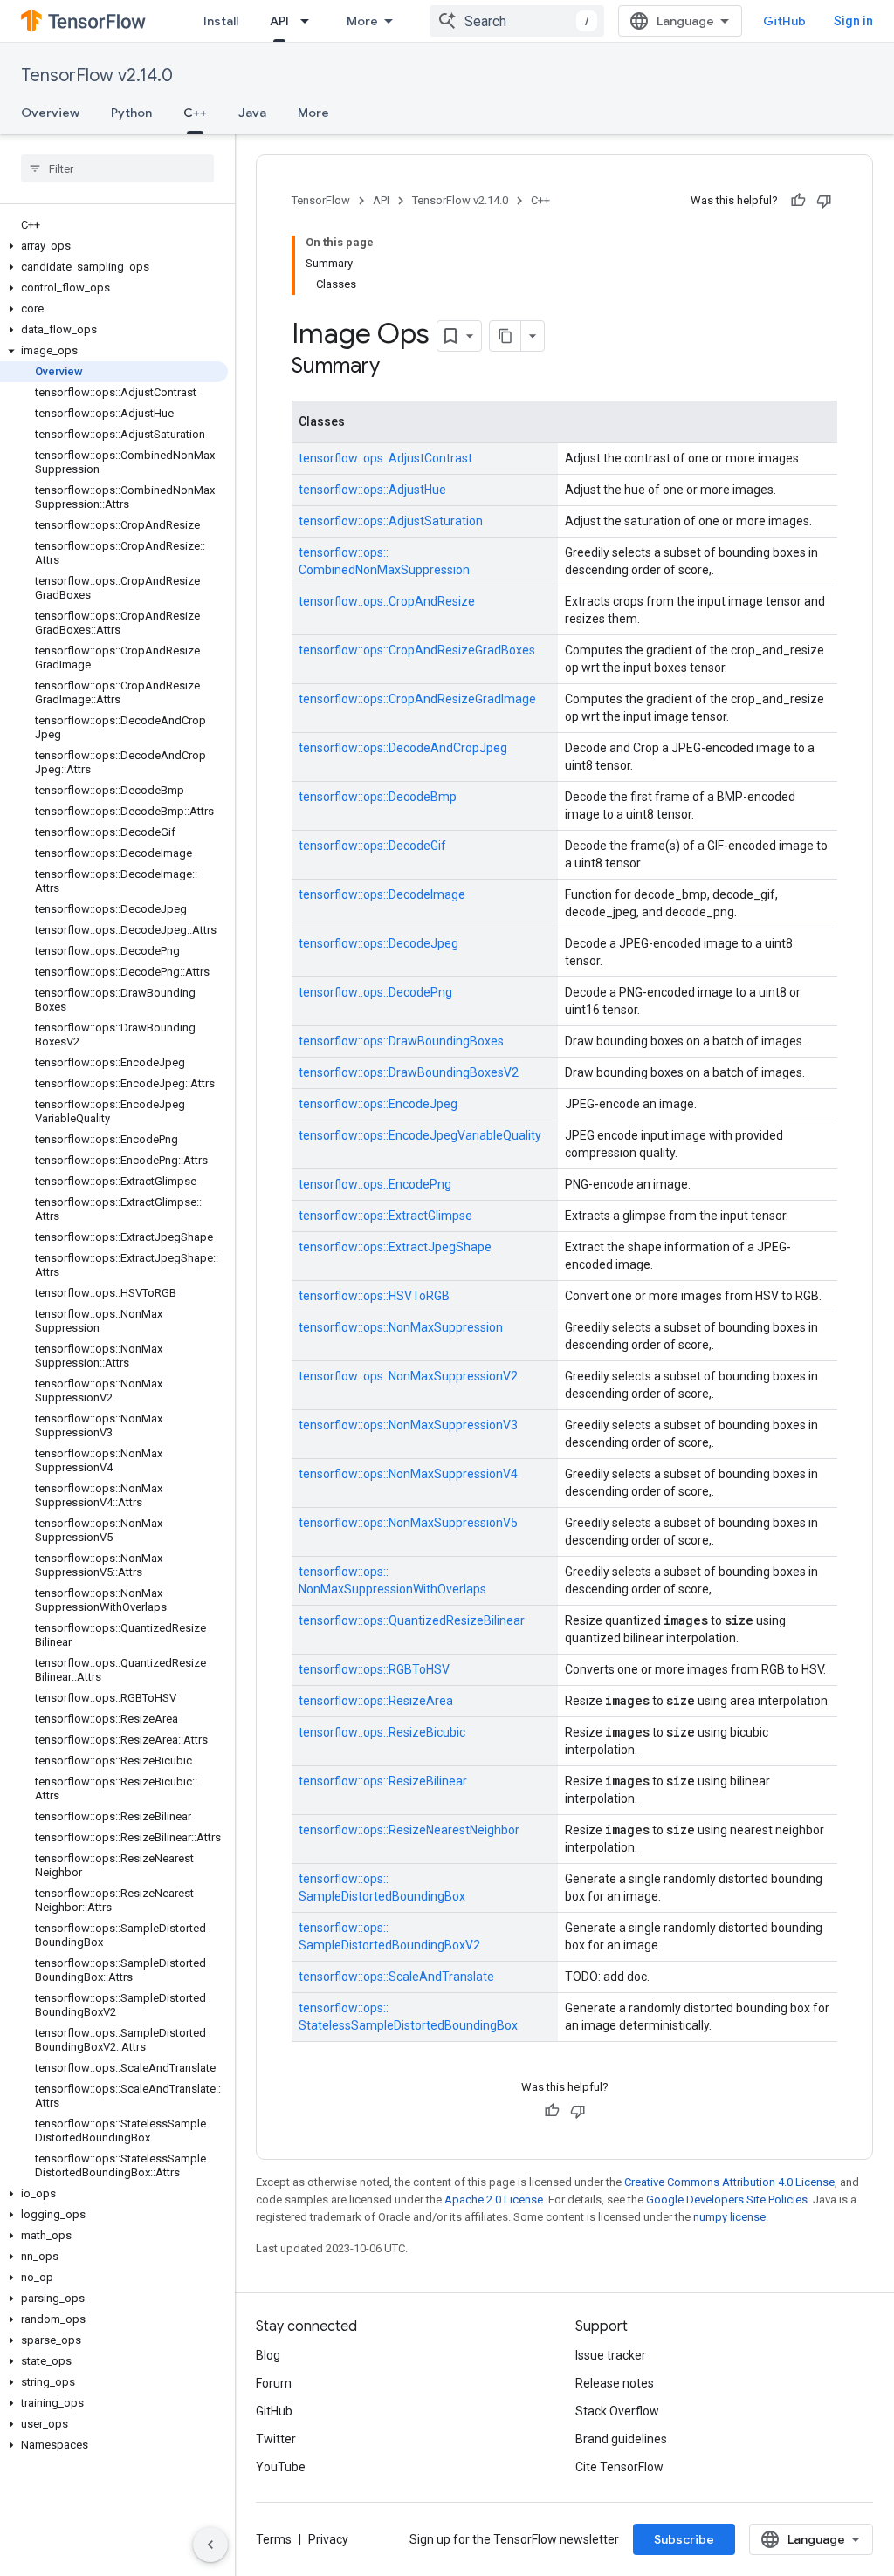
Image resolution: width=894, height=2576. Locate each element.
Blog (268, 2355)
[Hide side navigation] (210, 2545)
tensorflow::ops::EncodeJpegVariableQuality (420, 1135)
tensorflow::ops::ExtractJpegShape (395, 1247)
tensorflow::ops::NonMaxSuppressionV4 (408, 1474)
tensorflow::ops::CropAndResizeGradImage (417, 699)
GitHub (784, 21)
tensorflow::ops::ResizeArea (376, 1701)
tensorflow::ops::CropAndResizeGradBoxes (417, 650)
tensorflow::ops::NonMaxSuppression (401, 1327)
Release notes (615, 2383)
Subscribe (684, 2539)
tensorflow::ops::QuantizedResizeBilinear (412, 1620)
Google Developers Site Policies (727, 2199)
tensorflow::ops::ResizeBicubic (382, 1732)
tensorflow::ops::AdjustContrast (385, 458)
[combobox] (517, 21)
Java (252, 113)
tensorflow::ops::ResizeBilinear (383, 1781)
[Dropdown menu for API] (310, 21)
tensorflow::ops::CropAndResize (387, 601)
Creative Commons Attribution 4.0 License (729, 2182)
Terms (274, 2539)
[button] (114, 246)
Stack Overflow (617, 2411)
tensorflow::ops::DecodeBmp (378, 797)
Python (131, 113)
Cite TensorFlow (619, 2467)
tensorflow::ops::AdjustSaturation (391, 521)
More (362, 21)
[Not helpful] (824, 201)
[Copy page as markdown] (505, 336)
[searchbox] (117, 168)
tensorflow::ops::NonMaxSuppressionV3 (408, 1425)
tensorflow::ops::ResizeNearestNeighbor (409, 1830)
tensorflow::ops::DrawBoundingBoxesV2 (409, 1072)
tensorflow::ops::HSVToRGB (374, 1296)
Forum (274, 2383)
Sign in (853, 21)
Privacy (328, 2539)
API (279, 21)
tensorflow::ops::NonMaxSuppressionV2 (408, 1376)
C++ (195, 113)
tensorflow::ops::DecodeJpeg (378, 943)
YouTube (281, 2467)
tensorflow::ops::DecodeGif (372, 846)
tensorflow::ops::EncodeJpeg (378, 1104)
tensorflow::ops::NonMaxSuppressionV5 (408, 1523)
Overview (50, 113)
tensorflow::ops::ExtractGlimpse (385, 1216)
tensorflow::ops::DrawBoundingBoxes (401, 1041)
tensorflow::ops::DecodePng (375, 992)
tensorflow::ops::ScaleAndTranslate (396, 1977)
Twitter (276, 2439)
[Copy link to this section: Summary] (397, 367)
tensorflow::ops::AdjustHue (372, 490)
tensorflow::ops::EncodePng (375, 1184)
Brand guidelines (621, 2439)
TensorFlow (321, 200)
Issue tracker (611, 2355)
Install (221, 21)
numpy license (729, 2217)
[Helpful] (798, 201)
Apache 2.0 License (494, 2199)
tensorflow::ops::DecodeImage (382, 894)
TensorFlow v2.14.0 (97, 75)
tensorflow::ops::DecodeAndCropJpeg (403, 748)
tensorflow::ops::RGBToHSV (374, 1669)
